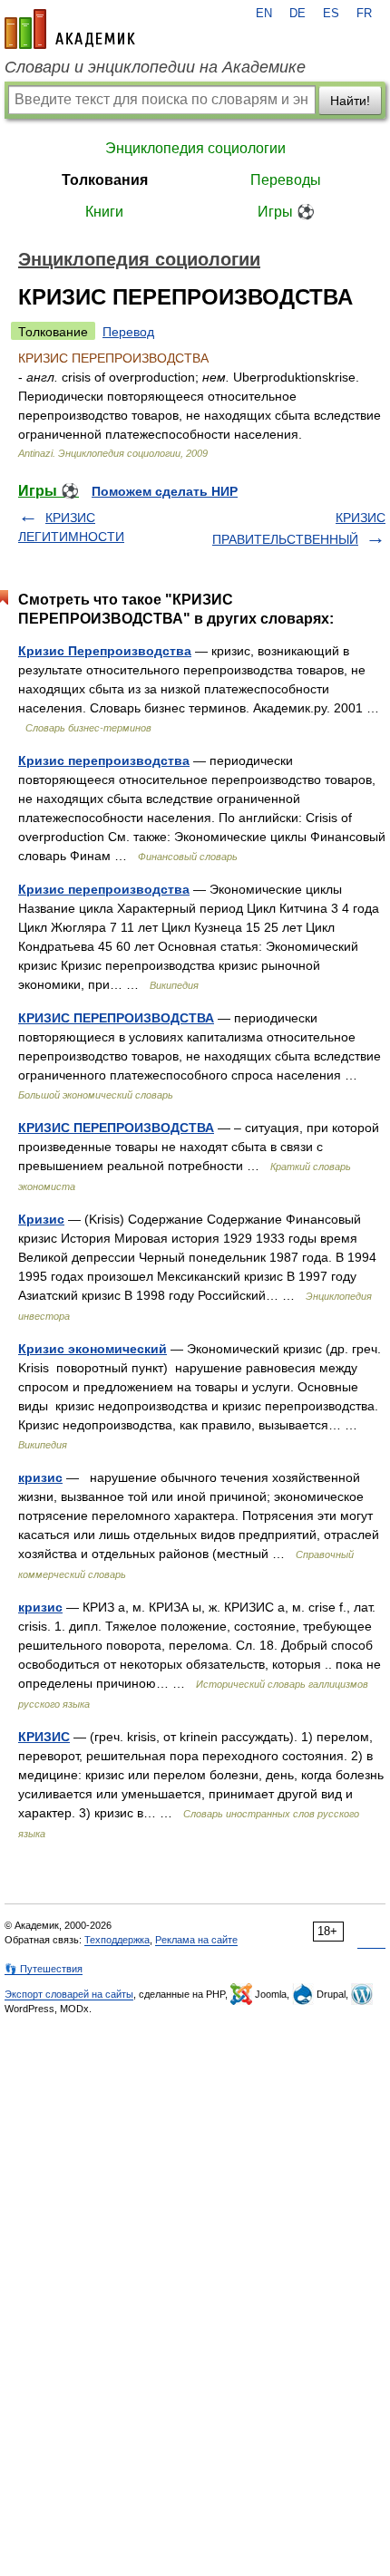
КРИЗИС (44, 1737)
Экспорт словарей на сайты (69, 1994)
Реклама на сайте (196, 1940)
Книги (104, 212)
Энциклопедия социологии (195, 148)
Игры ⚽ (286, 212)
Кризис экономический (93, 1349)
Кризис (41, 1219)
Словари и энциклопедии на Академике (155, 67)
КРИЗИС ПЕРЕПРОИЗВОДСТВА (116, 1018)
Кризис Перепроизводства (105, 651)
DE (297, 14)
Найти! (350, 101)
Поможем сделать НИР (165, 491)
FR (364, 14)
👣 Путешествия (44, 1969)
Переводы (286, 180)
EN (264, 14)
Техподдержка (117, 1940)
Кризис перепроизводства (104, 760)
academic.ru (70, 29)
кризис (40, 1477)
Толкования (105, 180)
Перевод (128, 332)
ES (331, 14)
